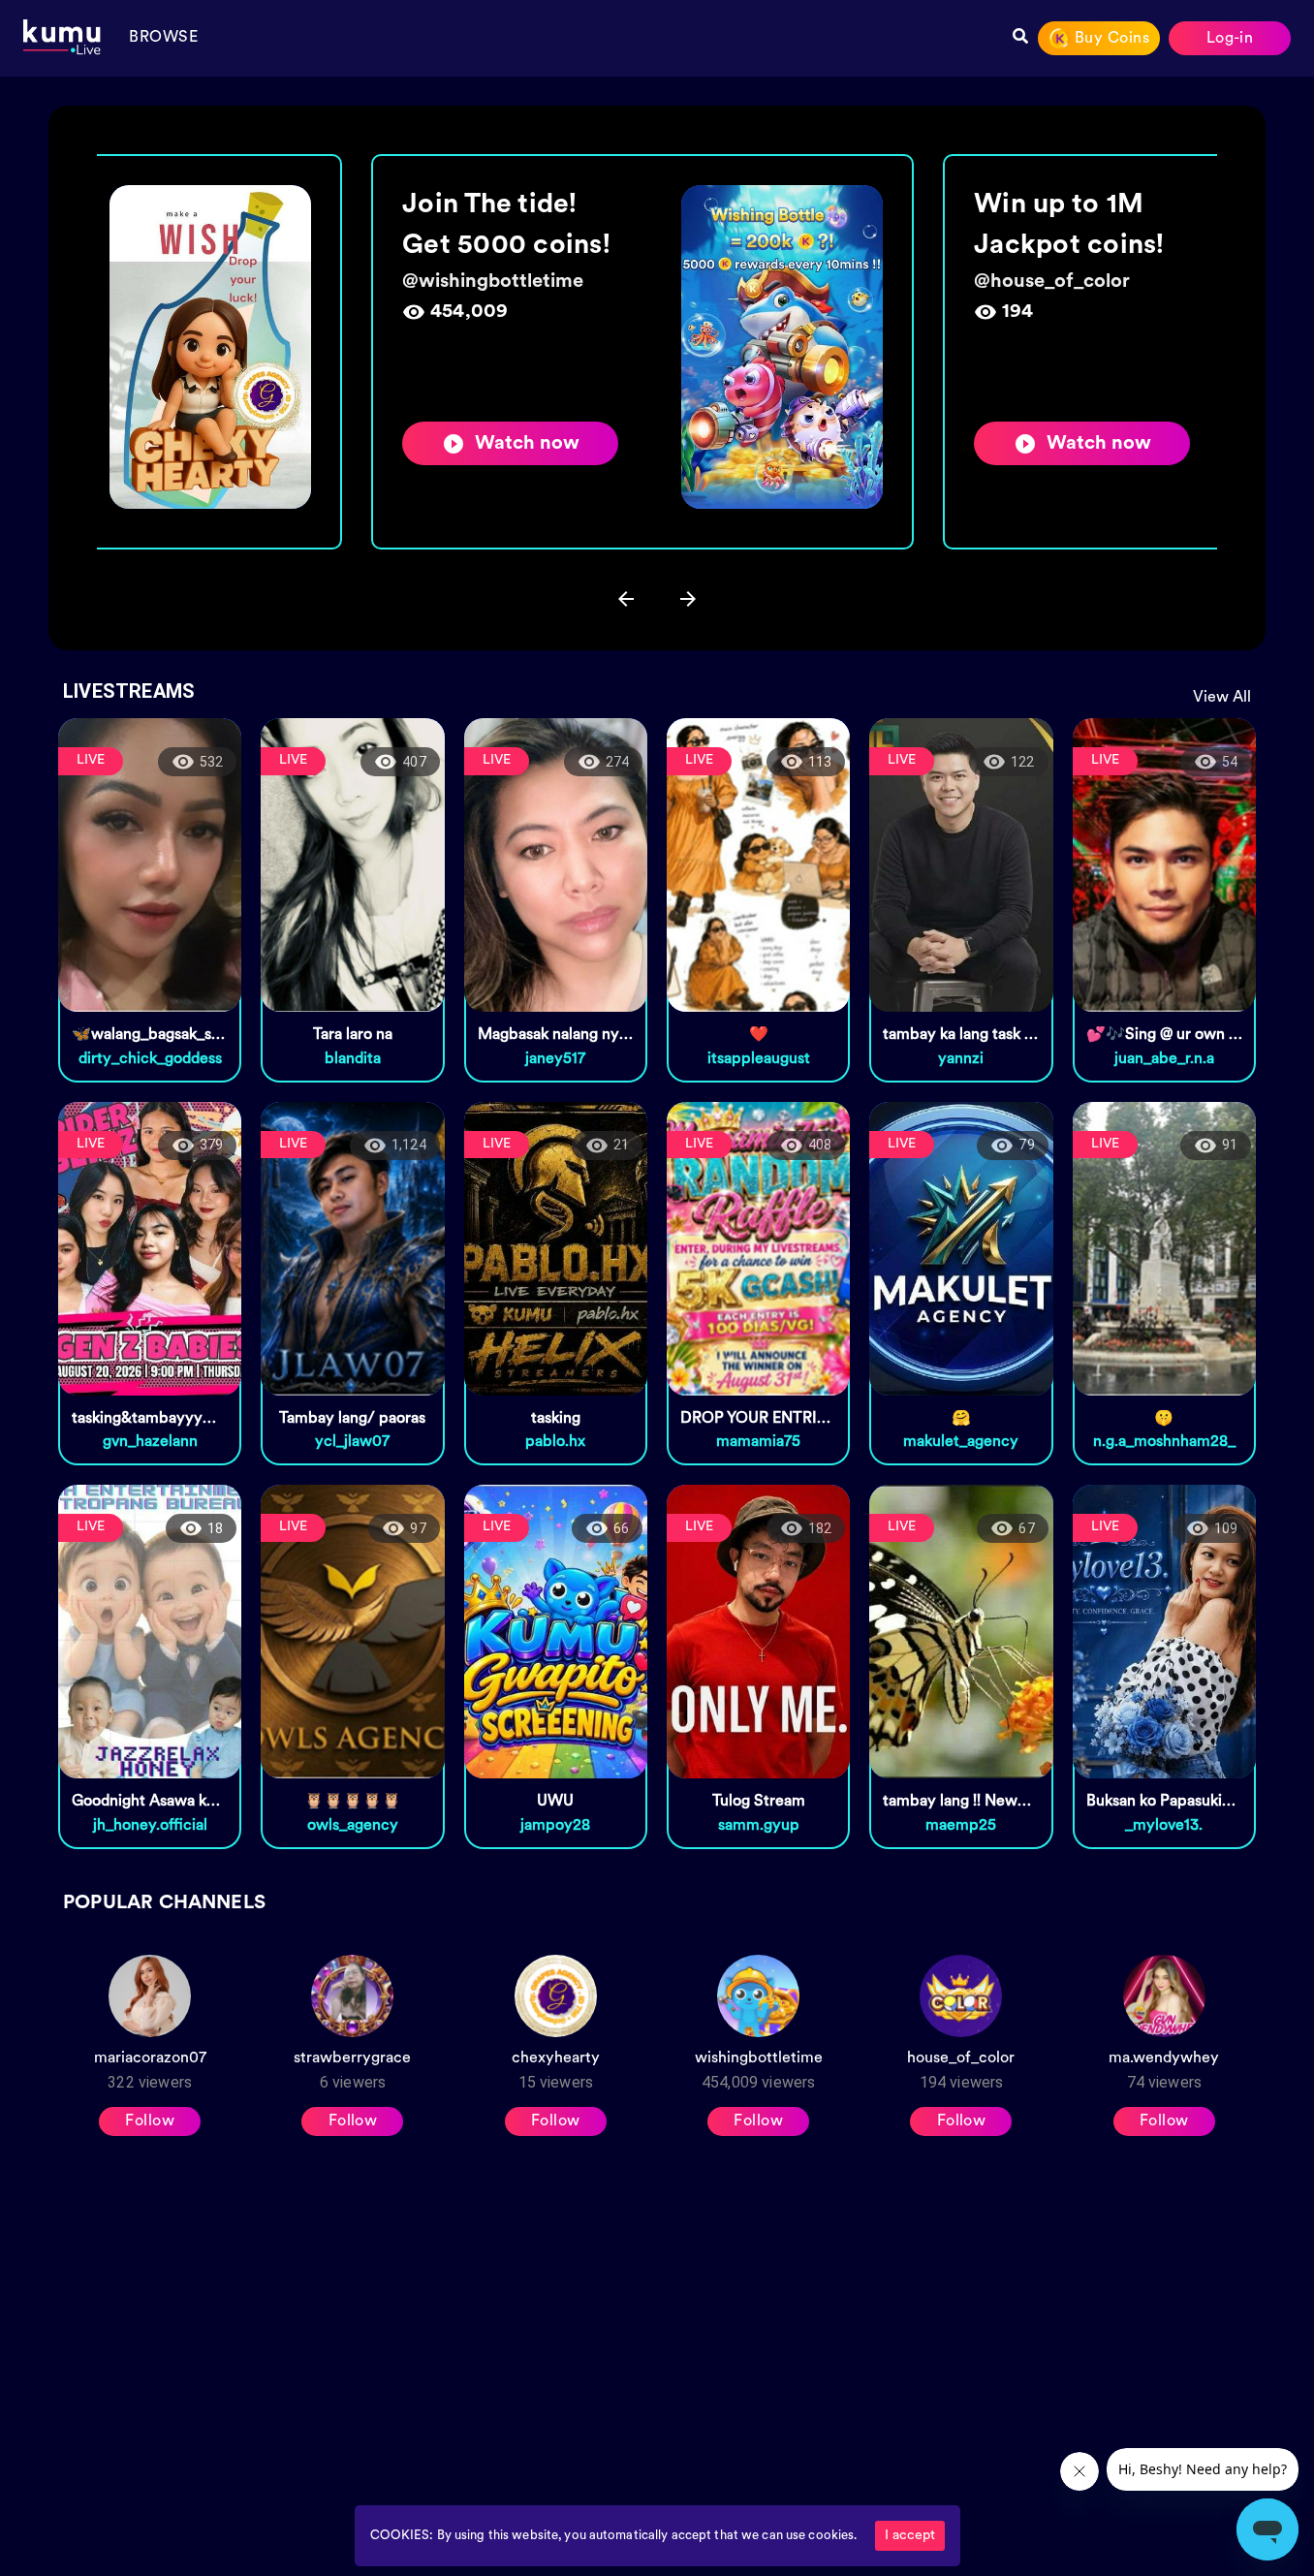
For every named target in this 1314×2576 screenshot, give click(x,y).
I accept (910, 2536)
